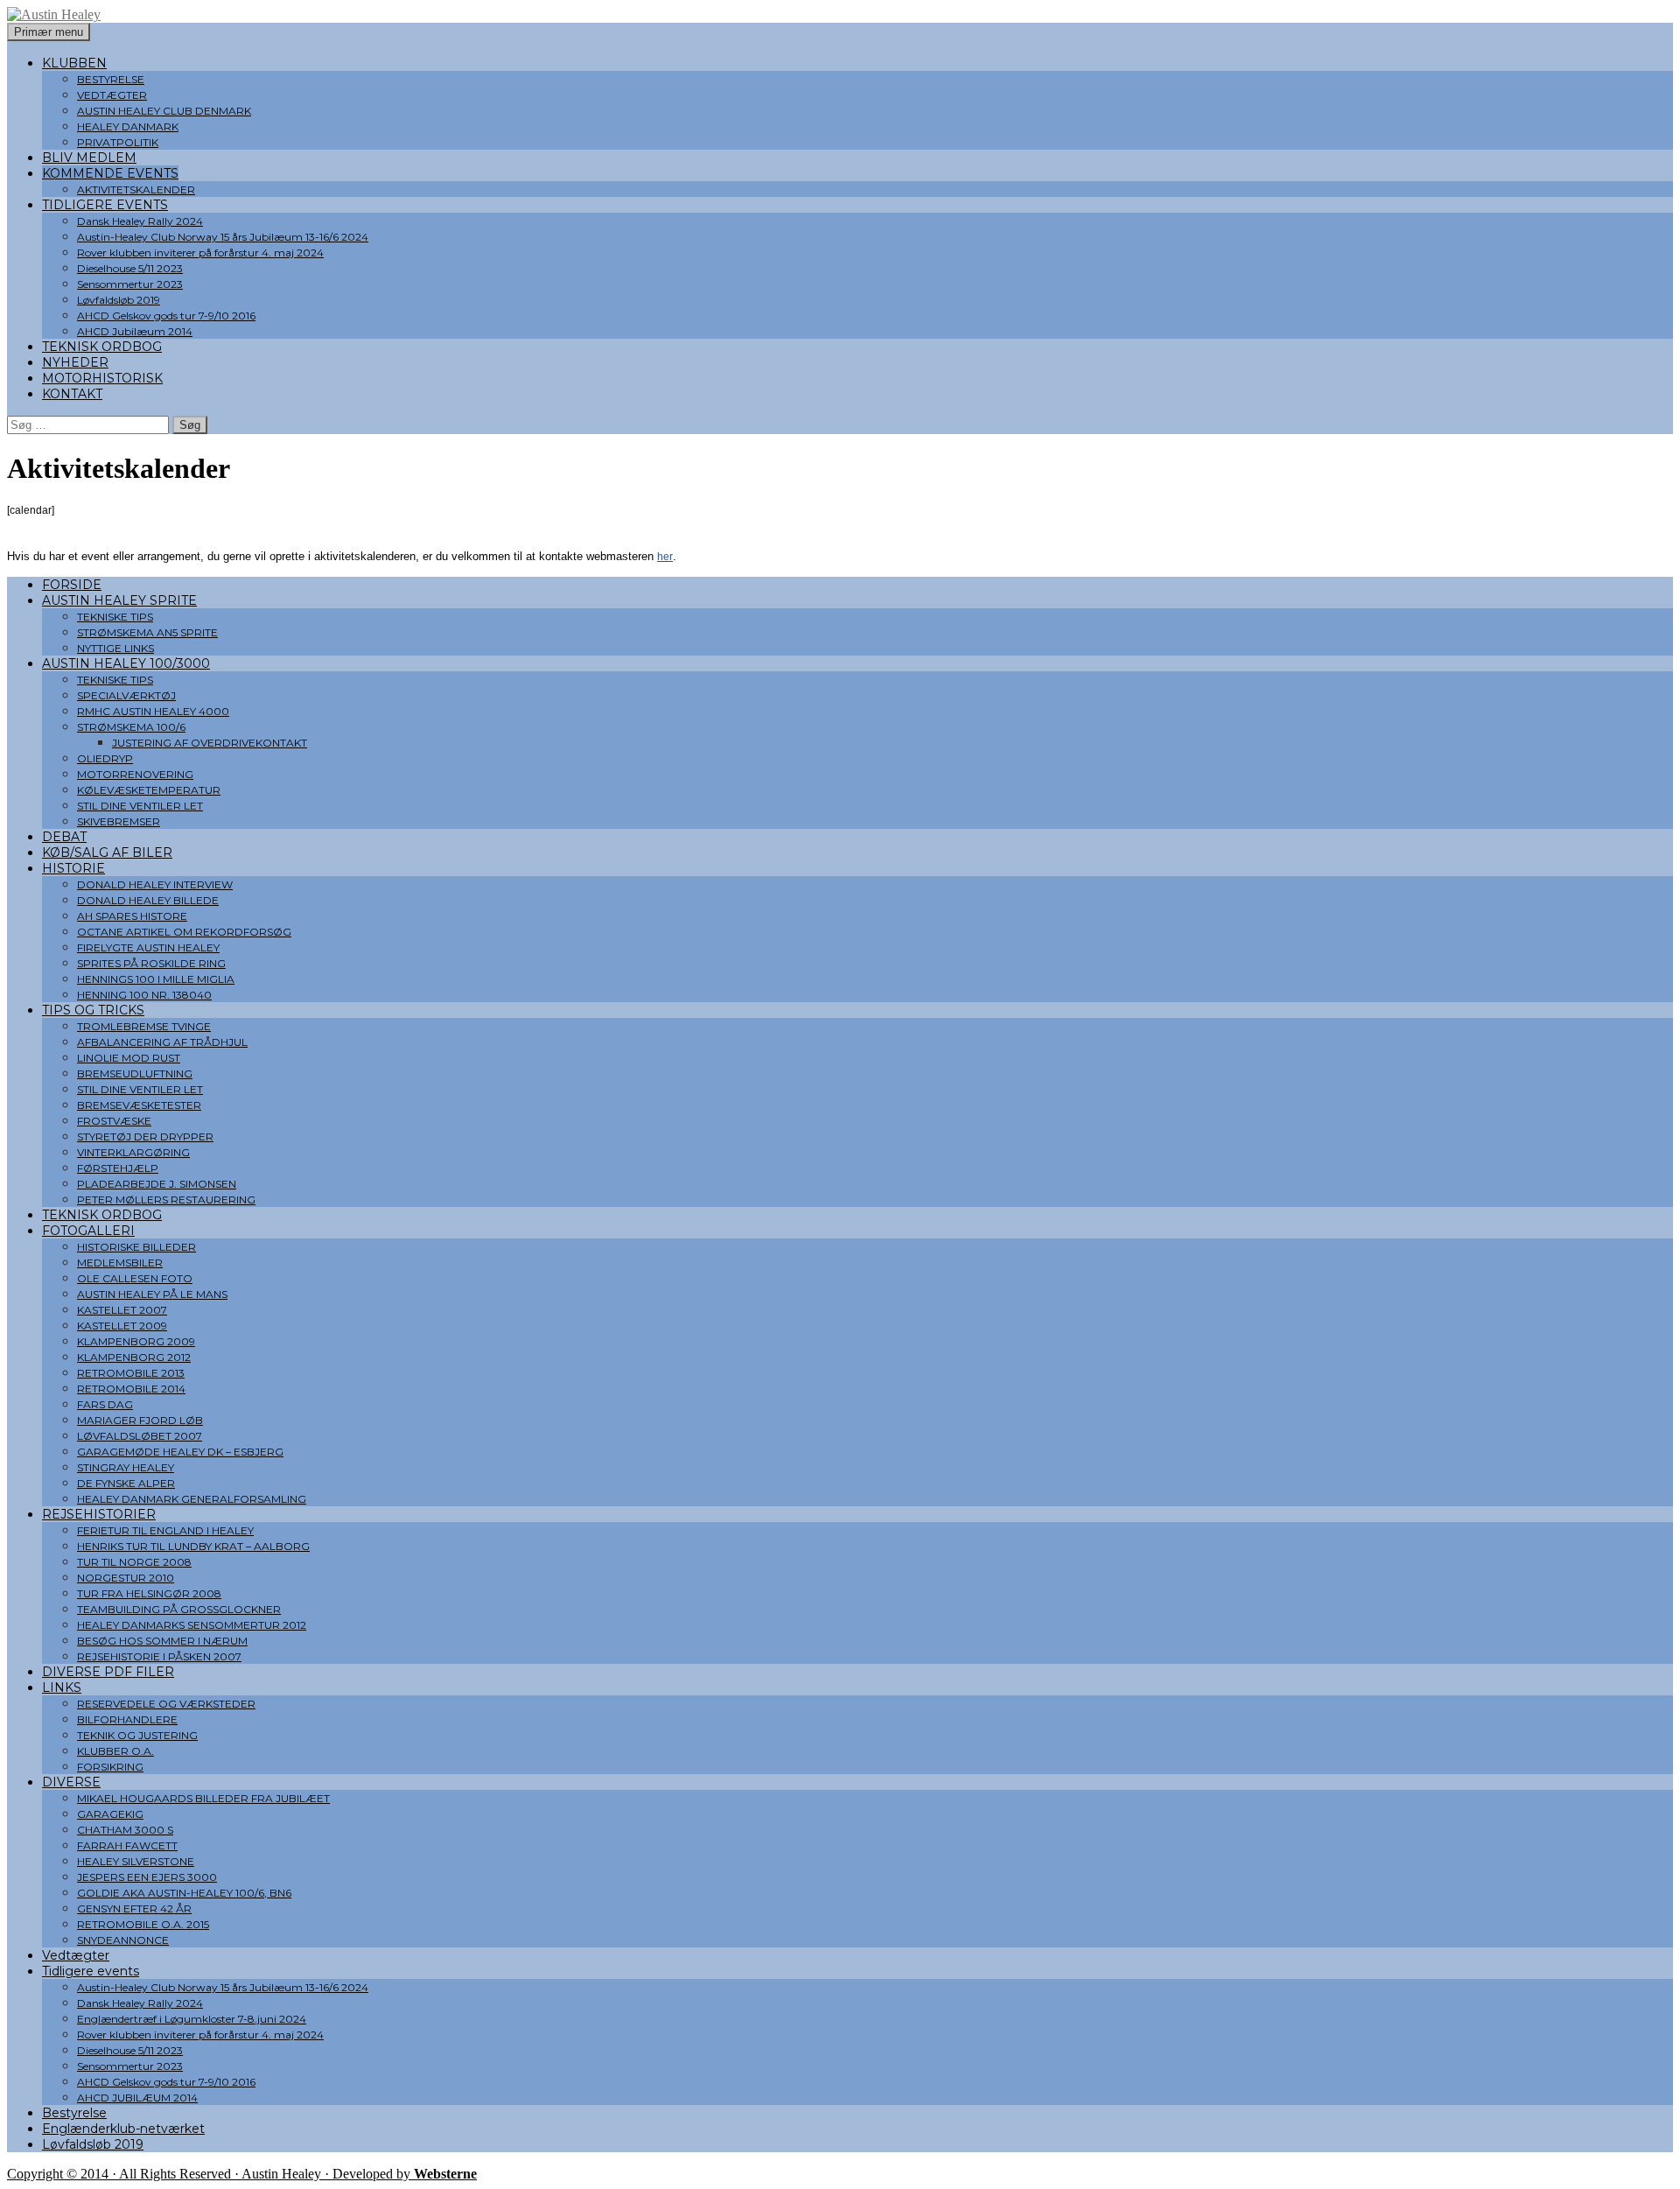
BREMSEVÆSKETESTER (139, 1105)
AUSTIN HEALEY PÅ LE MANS (152, 1294)
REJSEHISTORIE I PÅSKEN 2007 (159, 1656)
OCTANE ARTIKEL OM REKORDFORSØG (184, 932)
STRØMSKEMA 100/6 (131, 727)
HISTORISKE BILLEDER (136, 1247)
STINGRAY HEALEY (126, 1467)
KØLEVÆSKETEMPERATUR (149, 790)
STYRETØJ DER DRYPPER (145, 1137)
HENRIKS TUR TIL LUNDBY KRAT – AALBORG (193, 1546)
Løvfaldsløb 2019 (119, 300)
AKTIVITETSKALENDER (136, 189)
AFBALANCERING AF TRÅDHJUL (162, 1042)
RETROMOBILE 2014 (131, 1389)
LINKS (62, 1687)
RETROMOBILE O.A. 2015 (143, 1924)
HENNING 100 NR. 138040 (144, 995)
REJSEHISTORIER (99, 1514)
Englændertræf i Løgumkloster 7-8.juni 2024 (192, 2019)
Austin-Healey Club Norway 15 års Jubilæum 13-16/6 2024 (223, 237)
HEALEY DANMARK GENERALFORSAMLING (192, 1499)
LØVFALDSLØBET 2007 (140, 1436)
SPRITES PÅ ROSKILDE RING (151, 963)
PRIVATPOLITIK (118, 142)
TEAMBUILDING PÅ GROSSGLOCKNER (179, 1609)
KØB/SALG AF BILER (107, 852)
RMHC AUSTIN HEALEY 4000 (153, 711)
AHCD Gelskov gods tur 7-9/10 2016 (166, 316)
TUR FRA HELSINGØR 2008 (149, 1593)
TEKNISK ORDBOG (102, 347)
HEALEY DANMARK (128, 126)
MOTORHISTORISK (102, 378)
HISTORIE (73, 868)
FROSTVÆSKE (114, 1121)
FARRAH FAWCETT (127, 1845)
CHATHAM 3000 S (125, 1830)
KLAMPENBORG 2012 (134, 1357)
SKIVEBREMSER (119, 821)
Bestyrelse (74, 2113)
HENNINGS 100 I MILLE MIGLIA (156, 979)
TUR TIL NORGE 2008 (134, 1562)
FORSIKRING (110, 1767)
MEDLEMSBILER (120, 1263)
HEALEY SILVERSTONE (136, 1861)
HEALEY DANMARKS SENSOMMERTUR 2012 (192, 1625)
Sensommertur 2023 (130, 284)
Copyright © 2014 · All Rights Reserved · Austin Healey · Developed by (242, 2174)
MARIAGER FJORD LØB (140, 1420)
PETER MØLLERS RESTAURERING (166, 1200)
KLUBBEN (74, 63)
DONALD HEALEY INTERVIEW (155, 884)
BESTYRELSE (111, 79)
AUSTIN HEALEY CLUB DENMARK (164, 111)
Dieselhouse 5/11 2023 (130, 268)
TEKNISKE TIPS (115, 617)
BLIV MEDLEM (89, 158)
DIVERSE (71, 1782)
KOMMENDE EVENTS (110, 173)
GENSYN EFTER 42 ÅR (134, 1908)
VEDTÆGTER (112, 95)
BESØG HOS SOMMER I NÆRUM (162, 1641)
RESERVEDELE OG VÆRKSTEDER (166, 1704)
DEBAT (64, 837)
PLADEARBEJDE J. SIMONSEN (157, 1184)
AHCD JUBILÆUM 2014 (137, 2098)
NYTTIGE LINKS (115, 648)
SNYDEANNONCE (123, 1940)
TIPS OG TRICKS (93, 1010)
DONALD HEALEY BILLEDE (148, 900)
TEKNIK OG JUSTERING (137, 1735)
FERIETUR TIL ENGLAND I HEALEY (165, 1530)
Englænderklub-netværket (123, 2129)
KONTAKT (72, 394)
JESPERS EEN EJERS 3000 (147, 1877)
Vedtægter (76, 1955)
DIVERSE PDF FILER (108, 1672)
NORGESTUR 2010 (126, 1578)
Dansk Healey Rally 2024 (140, 221)
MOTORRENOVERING (135, 774)
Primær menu (49, 32)
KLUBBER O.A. (115, 1751)
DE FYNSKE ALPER (126, 1483)
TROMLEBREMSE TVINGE (144, 1026)
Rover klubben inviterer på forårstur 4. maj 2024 (200, 253)
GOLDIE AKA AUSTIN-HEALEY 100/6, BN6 (184, 1893)
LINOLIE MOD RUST (129, 1058)
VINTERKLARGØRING (133, 1152)
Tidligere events (91, 1971)
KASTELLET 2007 (122, 1310)
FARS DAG (105, 1404)
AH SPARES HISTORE (132, 916)
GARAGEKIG (110, 1814)
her (665, 557)
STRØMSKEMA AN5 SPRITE (147, 632)
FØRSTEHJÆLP (118, 1168)
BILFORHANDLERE (127, 1719)
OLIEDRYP (105, 758)
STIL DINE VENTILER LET (140, 806)
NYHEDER (75, 362)
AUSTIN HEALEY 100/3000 (126, 663)
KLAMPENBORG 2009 (136, 1341)
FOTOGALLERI (88, 1231)
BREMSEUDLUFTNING (135, 1073)
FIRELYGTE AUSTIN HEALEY (148, 947)
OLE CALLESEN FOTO (135, 1278)
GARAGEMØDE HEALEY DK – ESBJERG (180, 1452)
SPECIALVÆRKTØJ (126, 695)
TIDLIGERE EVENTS (105, 205)
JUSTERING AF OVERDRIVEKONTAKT (210, 743)
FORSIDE (72, 585)
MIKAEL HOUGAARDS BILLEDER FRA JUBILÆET (203, 1798)
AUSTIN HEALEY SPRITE (119, 600)
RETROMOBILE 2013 (131, 1373)
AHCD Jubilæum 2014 (135, 331)
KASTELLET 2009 (122, 1326)
